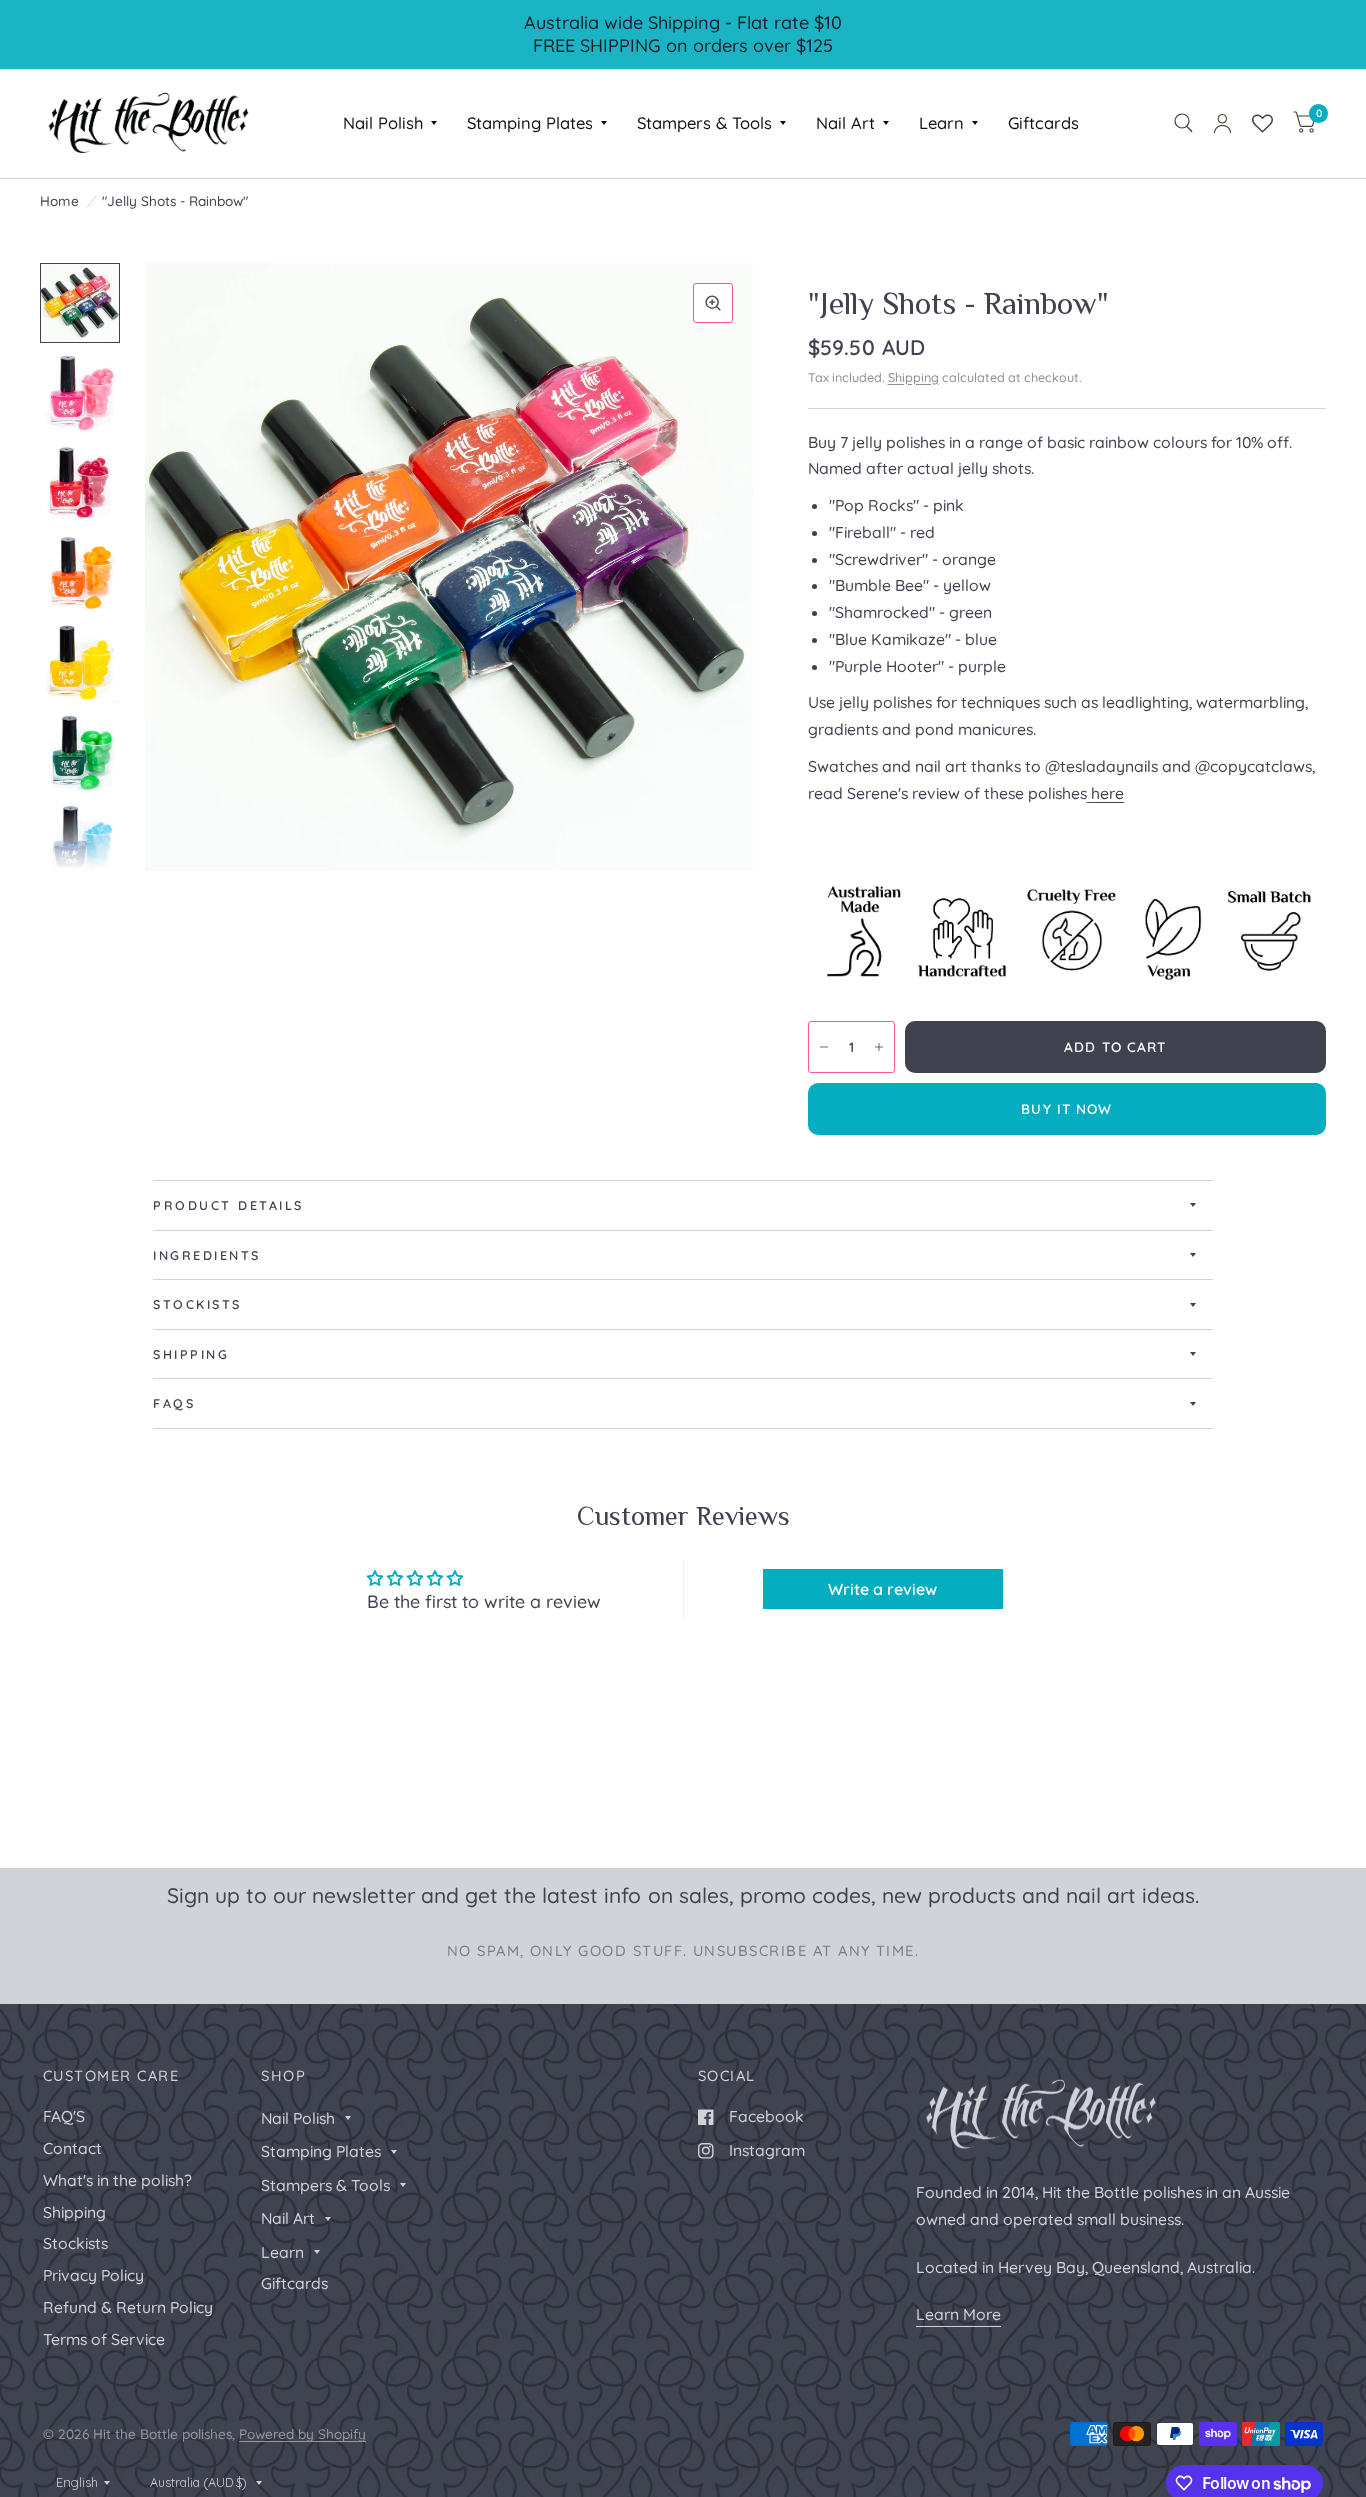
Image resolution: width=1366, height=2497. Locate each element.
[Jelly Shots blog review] (1089, 793)
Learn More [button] (958, 2314)
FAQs (174, 1403)
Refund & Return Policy (128, 2307)
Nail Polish (383, 122)
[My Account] (1222, 123)
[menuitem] (390, 123)
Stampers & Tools (704, 122)
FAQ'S (64, 2116)
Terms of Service (104, 2339)
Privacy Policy (93, 2275)
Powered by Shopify (302, 2433)
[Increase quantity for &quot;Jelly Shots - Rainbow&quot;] (879, 1047)
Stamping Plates (530, 122)
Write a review (882, 1589)
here (1107, 793)
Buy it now (1066, 1108)
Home (59, 200)
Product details (228, 1205)
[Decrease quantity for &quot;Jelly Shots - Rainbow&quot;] (824, 1047)
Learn (941, 122)
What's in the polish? (117, 2180)
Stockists (197, 1304)
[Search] (1183, 123)
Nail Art (845, 122)
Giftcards (1043, 122)
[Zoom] (713, 303)
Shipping (913, 377)
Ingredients (207, 1255)
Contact (72, 2148)
